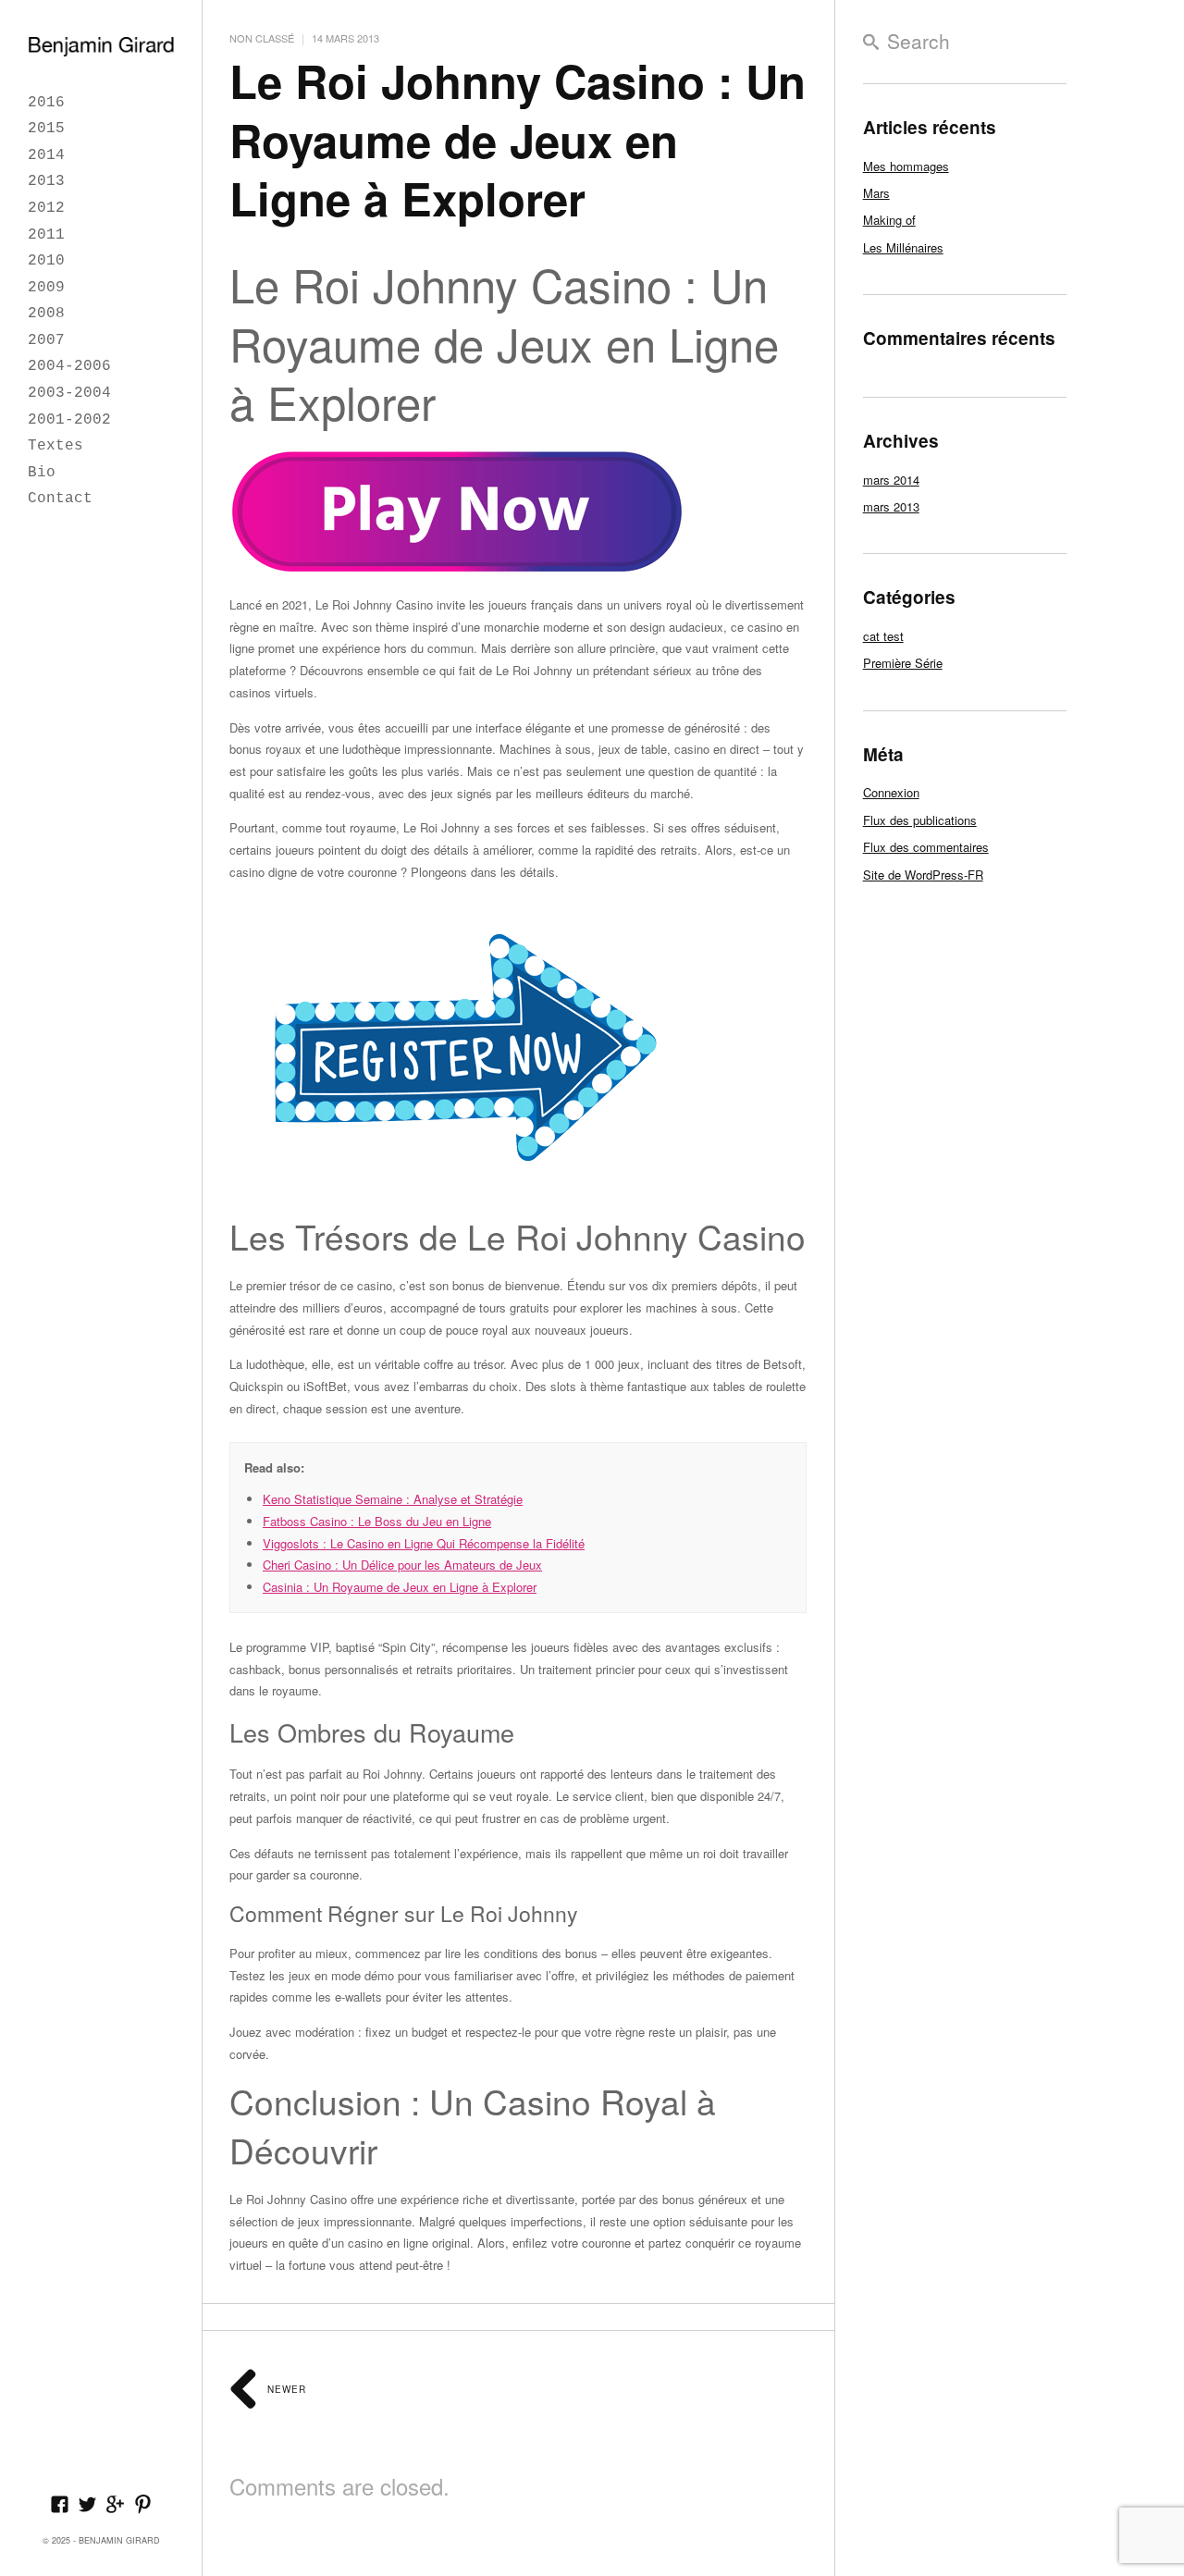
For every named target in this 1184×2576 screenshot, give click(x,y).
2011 (46, 235)
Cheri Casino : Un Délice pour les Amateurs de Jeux (402, 1565)
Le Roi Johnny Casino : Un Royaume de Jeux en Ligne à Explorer (518, 139)
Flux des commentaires (926, 847)
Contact (60, 499)
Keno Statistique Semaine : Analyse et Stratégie (393, 1499)
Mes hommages (906, 166)
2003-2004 (69, 393)
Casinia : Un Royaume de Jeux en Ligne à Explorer (400, 1587)
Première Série (903, 663)
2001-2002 (69, 420)
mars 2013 (891, 506)
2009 (46, 288)
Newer (285, 2389)
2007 (46, 340)
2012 (46, 208)
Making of (889, 220)
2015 (46, 129)
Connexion (891, 792)
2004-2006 (69, 366)
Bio (42, 473)
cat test (883, 636)
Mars (876, 193)
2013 (46, 181)
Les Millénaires (903, 247)
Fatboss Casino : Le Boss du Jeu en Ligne (377, 1521)
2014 (46, 155)
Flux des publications (920, 820)
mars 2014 (891, 480)
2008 (46, 314)
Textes (55, 446)
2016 (46, 103)
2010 (46, 261)
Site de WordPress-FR (923, 875)
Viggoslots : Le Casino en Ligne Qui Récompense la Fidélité (424, 1543)
